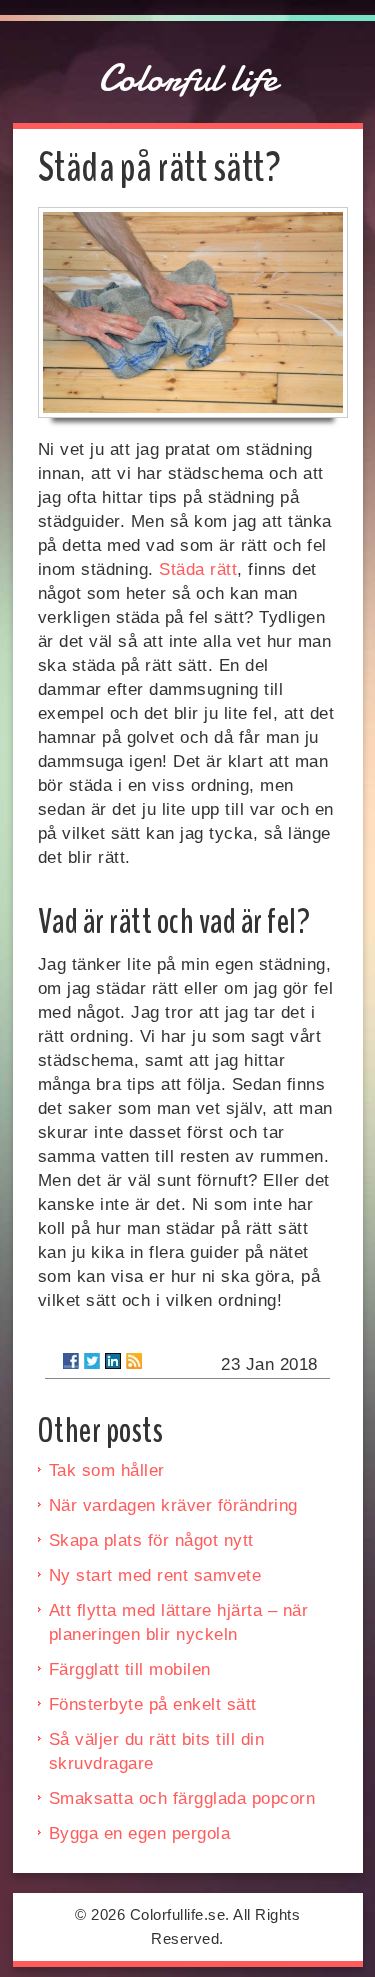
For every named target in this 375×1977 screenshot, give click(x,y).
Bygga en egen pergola (140, 1833)
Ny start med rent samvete (155, 1575)
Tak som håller (107, 1470)
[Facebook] (71, 1361)
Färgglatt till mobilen (130, 1669)
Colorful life (188, 78)
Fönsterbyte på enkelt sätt (153, 1704)
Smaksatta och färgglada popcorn (182, 1798)
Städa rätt (198, 569)
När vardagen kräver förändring (173, 1505)
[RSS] (134, 1361)
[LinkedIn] (113, 1361)
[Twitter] (92, 1361)
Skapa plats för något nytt (151, 1540)
